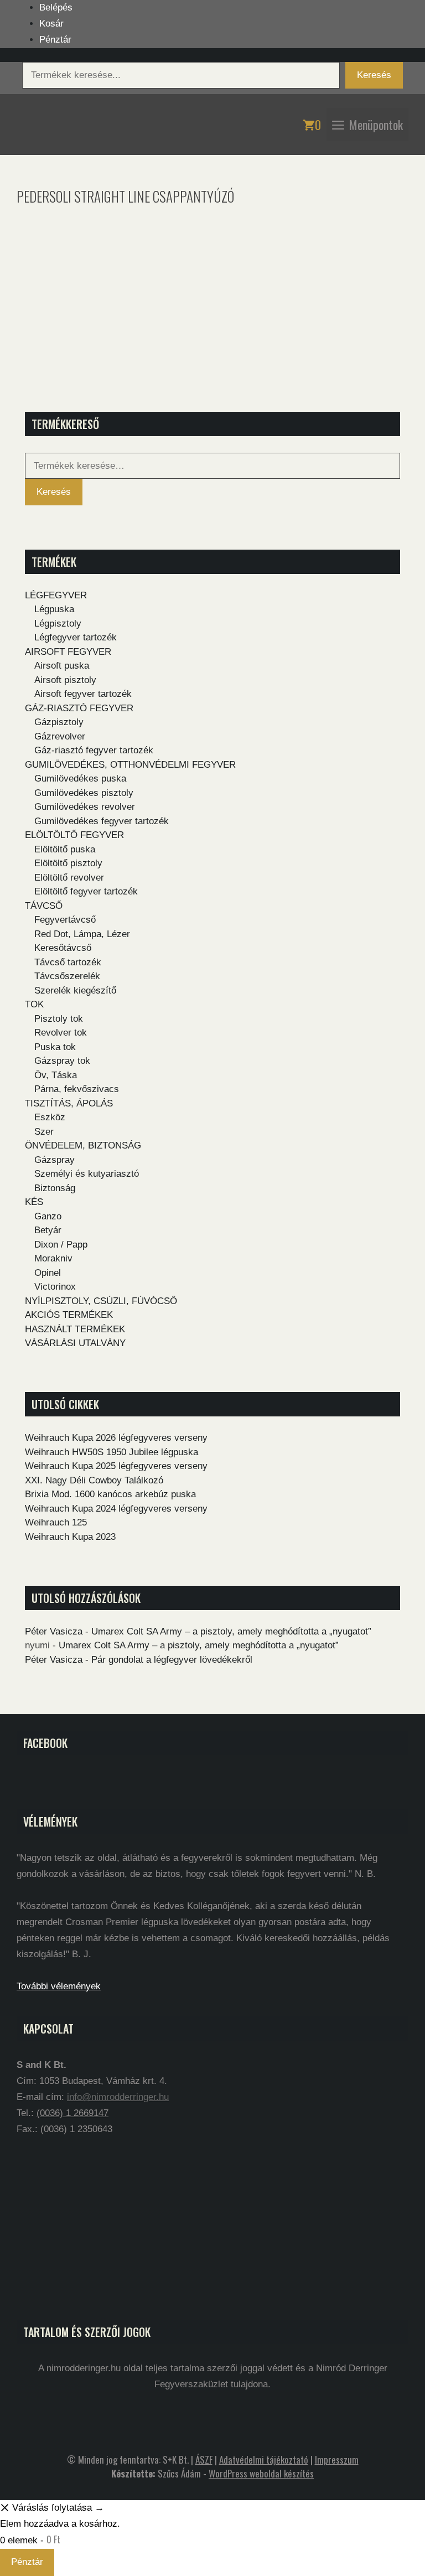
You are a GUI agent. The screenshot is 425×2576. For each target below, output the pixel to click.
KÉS (34, 1202)
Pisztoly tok (59, 1019)
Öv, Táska (56, 1075)
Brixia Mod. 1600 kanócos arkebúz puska (110, 1494)
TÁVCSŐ (44, 906)
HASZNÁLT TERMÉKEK (75, 1329)
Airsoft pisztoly (65, 680)
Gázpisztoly (59, 722)
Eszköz (50, 1117)
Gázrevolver (60, 736)
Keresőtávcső (63, 948)
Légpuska (54, 609)
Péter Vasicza (54, 1631)
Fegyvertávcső (65, 920)
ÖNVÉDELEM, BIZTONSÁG (83, 1145)
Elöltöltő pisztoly (68, 863)
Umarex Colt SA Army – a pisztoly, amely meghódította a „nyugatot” (231, 1631)
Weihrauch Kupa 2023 (70, 1537)
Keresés (374, 75)
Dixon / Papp (61, 1245)
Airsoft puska (62, 666)
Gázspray (55, 1160)
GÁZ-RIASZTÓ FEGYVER (79, 708)
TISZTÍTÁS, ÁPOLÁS (69, 1103)
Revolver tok (61, 1033)
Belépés (56, 7)
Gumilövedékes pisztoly (84, 793)
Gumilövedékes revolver (85, 807)
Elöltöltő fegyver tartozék (86, 891)
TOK (34, 1004)
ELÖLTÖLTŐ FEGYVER (74, 835)
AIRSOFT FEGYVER (68, 652)
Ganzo (48, 1216)
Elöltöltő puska (65, 849)
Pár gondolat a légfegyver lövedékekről (172, 1660)
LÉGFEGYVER (56, 595)
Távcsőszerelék (67, 976)
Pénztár (55, 40)
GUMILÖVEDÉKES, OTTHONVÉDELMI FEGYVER (130, 765)
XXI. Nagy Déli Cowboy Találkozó (94, 1480)
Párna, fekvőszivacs (77, 1089)
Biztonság (55, 1188)
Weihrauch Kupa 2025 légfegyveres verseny (116, 1466)
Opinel (48, 1273)
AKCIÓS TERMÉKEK (69, 1315)
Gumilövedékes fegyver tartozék (102, 821)
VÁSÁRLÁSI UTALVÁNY (75, 1343)
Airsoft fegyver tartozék (83, 694)
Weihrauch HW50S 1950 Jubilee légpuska (112, 1452)
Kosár (51, 24)
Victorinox (55, 1287)
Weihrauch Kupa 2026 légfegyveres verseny (116, 1438)
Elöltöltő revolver (69, 878)
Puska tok (55, 1047)
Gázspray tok (62, 1061)
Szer (44, 1132)
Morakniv (53, 1258)
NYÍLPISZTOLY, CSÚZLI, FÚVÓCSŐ (101, 1301)
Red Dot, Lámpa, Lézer (82, 934)
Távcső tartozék (68, 962)
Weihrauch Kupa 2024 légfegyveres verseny (116, 1509)
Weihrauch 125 (56, 1522)
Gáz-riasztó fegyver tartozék (94, 750)
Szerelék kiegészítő (75, 990)
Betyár (48, 1230)
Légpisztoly (58, 624)
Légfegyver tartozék (76, 637)
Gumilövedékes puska (80, 779)
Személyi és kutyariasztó (87, 1174)
